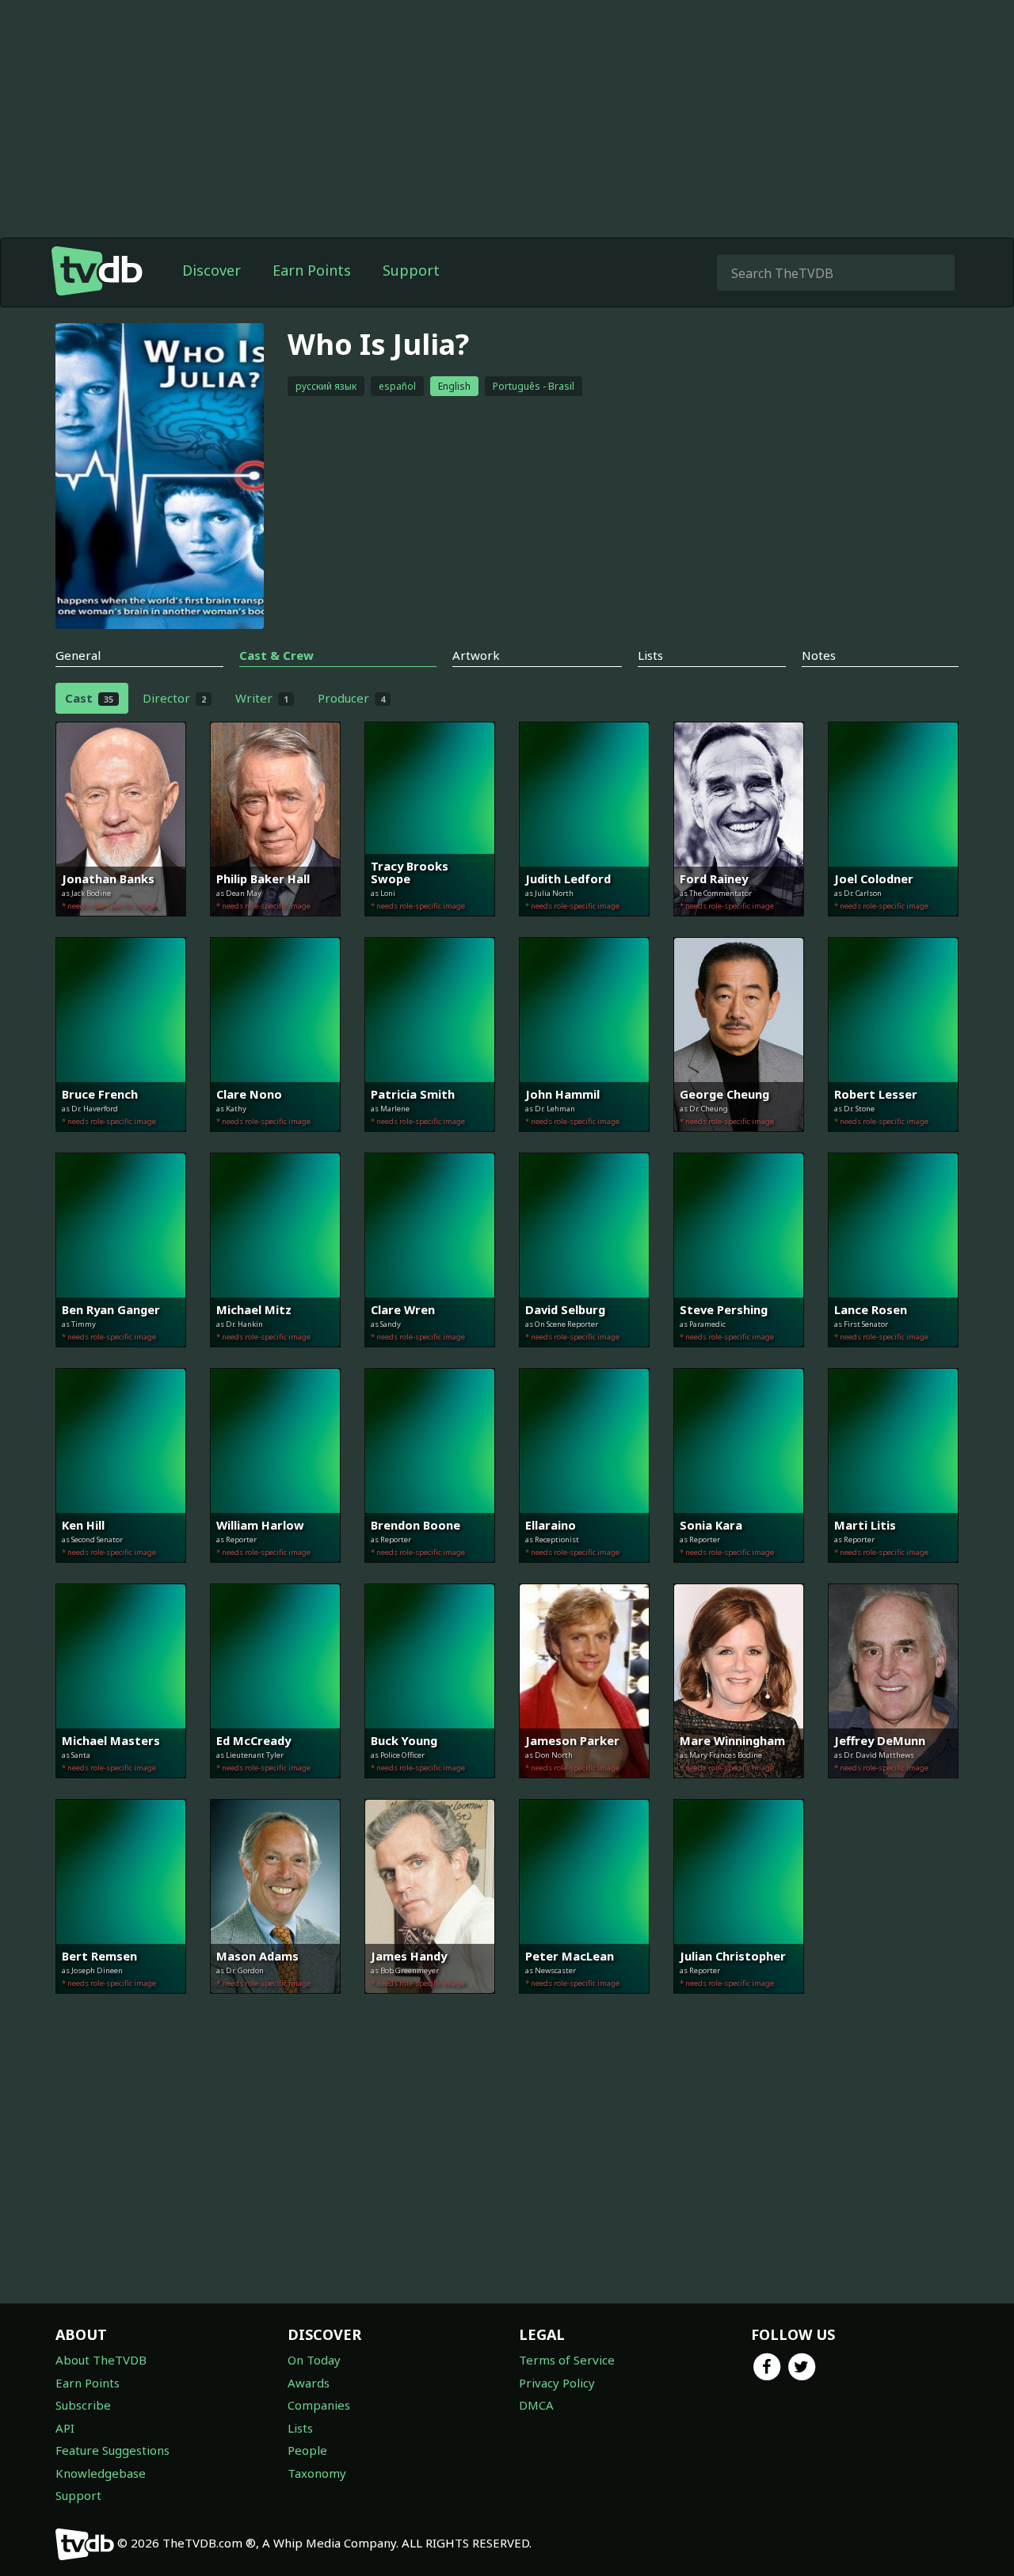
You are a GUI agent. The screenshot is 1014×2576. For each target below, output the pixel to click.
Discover (212, 270)
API (65, 2428)
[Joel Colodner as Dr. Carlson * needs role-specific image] (893, 928)
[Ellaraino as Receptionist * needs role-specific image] (584, 1574)
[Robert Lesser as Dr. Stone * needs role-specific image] (893, 1143)
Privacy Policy (557, 2383)
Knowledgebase (101, 2473)
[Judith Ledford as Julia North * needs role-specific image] (584, 928)
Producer (351, 698)
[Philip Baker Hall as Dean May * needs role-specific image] (275, 928)
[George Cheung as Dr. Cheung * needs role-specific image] (739, 1143)
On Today (314, 2360)
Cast (89, 698)
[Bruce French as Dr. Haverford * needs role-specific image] (121, 1143)
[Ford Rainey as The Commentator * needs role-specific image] (739, 928)
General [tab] (78, 655)
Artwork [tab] (476, 655)
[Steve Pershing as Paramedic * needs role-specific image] (739, 1358)
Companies (319, 2405)
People (307, 2450)
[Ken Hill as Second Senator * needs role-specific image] (121, 1574)
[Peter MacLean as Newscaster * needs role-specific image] (584, 2005)
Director (174, 698)
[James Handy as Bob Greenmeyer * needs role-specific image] (430, 2005)
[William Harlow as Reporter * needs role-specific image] (275, 1574)
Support (411, 270)
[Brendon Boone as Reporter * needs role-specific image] (430, 1574)
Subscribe (83, 2405)
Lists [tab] (650, 655)
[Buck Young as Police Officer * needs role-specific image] (430, 1789)
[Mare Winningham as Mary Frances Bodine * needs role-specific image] (739, 1789)
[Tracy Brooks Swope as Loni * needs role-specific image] (430, 928)
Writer (262, 698)
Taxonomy (317, 2473)
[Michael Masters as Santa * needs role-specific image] (121, 1789)
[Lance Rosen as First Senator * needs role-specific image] (893, 1358)
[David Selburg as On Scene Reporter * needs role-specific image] (584, 1358)
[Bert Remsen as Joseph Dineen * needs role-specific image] (121, 2005)
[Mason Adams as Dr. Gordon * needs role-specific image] (275, 2005)
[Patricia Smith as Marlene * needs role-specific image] (430, 1143)
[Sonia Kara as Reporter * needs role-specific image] (739, 1574)
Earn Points (312, 270)
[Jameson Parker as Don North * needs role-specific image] (584, 1789)
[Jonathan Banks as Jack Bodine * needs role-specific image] (121, 928)
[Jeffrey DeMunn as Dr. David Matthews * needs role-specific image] (893, 1789)
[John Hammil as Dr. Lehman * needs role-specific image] (584, 1143)
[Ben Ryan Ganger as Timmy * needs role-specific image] (121, 1358)
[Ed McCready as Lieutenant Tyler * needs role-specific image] (275, 1789)
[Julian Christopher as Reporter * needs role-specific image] (739, 2005)
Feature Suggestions (112, 2450)
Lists (300, 2428)
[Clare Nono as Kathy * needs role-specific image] (275, 1143)
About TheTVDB (101, 2360)
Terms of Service (567, 2360)
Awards (309, 2383)
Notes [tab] (819, 655)
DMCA (536, 2405)
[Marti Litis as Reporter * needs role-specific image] (893, 1574)
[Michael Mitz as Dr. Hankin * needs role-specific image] (275, 1358)
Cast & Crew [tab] (276, 655)
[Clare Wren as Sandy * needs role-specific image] (430, 1358)
